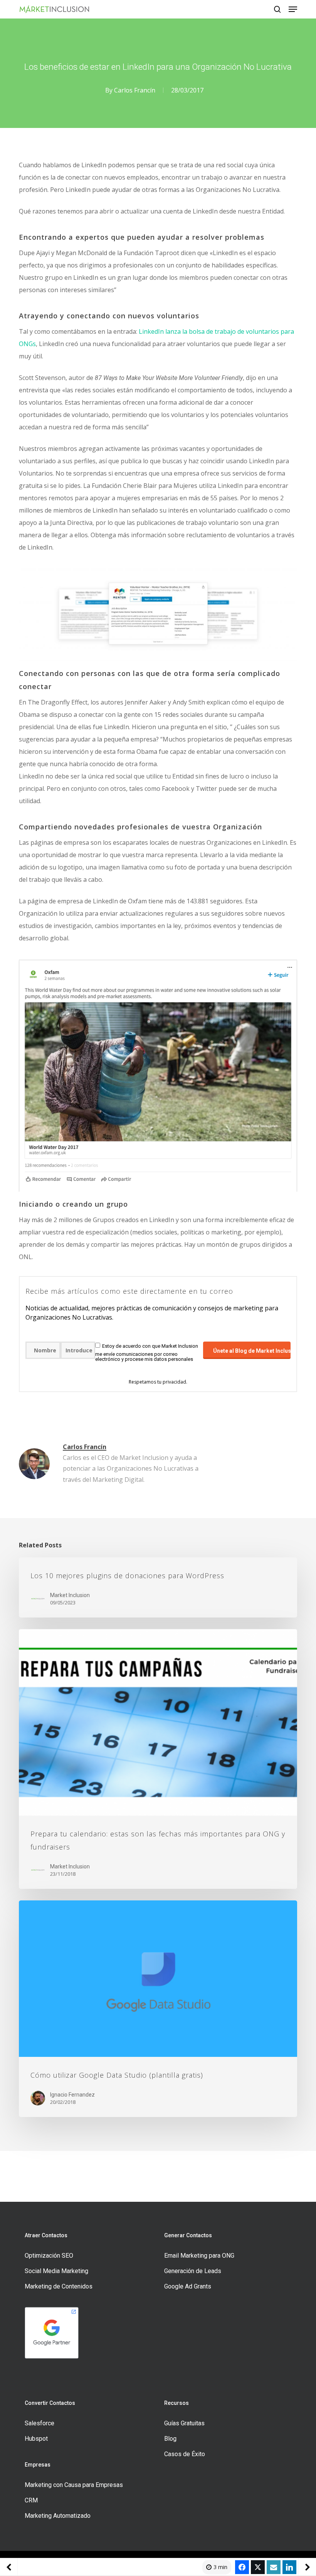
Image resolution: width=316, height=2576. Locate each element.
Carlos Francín (135, 90)
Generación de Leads (193, 2271)
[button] (293, 9)
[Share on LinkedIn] (289, 2567)
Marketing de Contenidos (59, 2286)
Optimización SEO (49, 2256)
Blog (170, 2439)
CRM (31, 2500)
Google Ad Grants (188, 2286)
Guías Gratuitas (184, 2423)
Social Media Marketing (56, 2271)
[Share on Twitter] (258, 2567)
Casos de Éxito (185, 2454)
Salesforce (39, 2423)
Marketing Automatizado (58, 2516)
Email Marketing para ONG (199, 2256)
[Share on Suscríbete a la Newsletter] (274, 2567)
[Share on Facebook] (242, 2567)
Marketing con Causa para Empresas (74, 2485)
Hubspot (36, 2439)
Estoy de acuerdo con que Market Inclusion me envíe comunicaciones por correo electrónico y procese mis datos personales (147, 1353)
